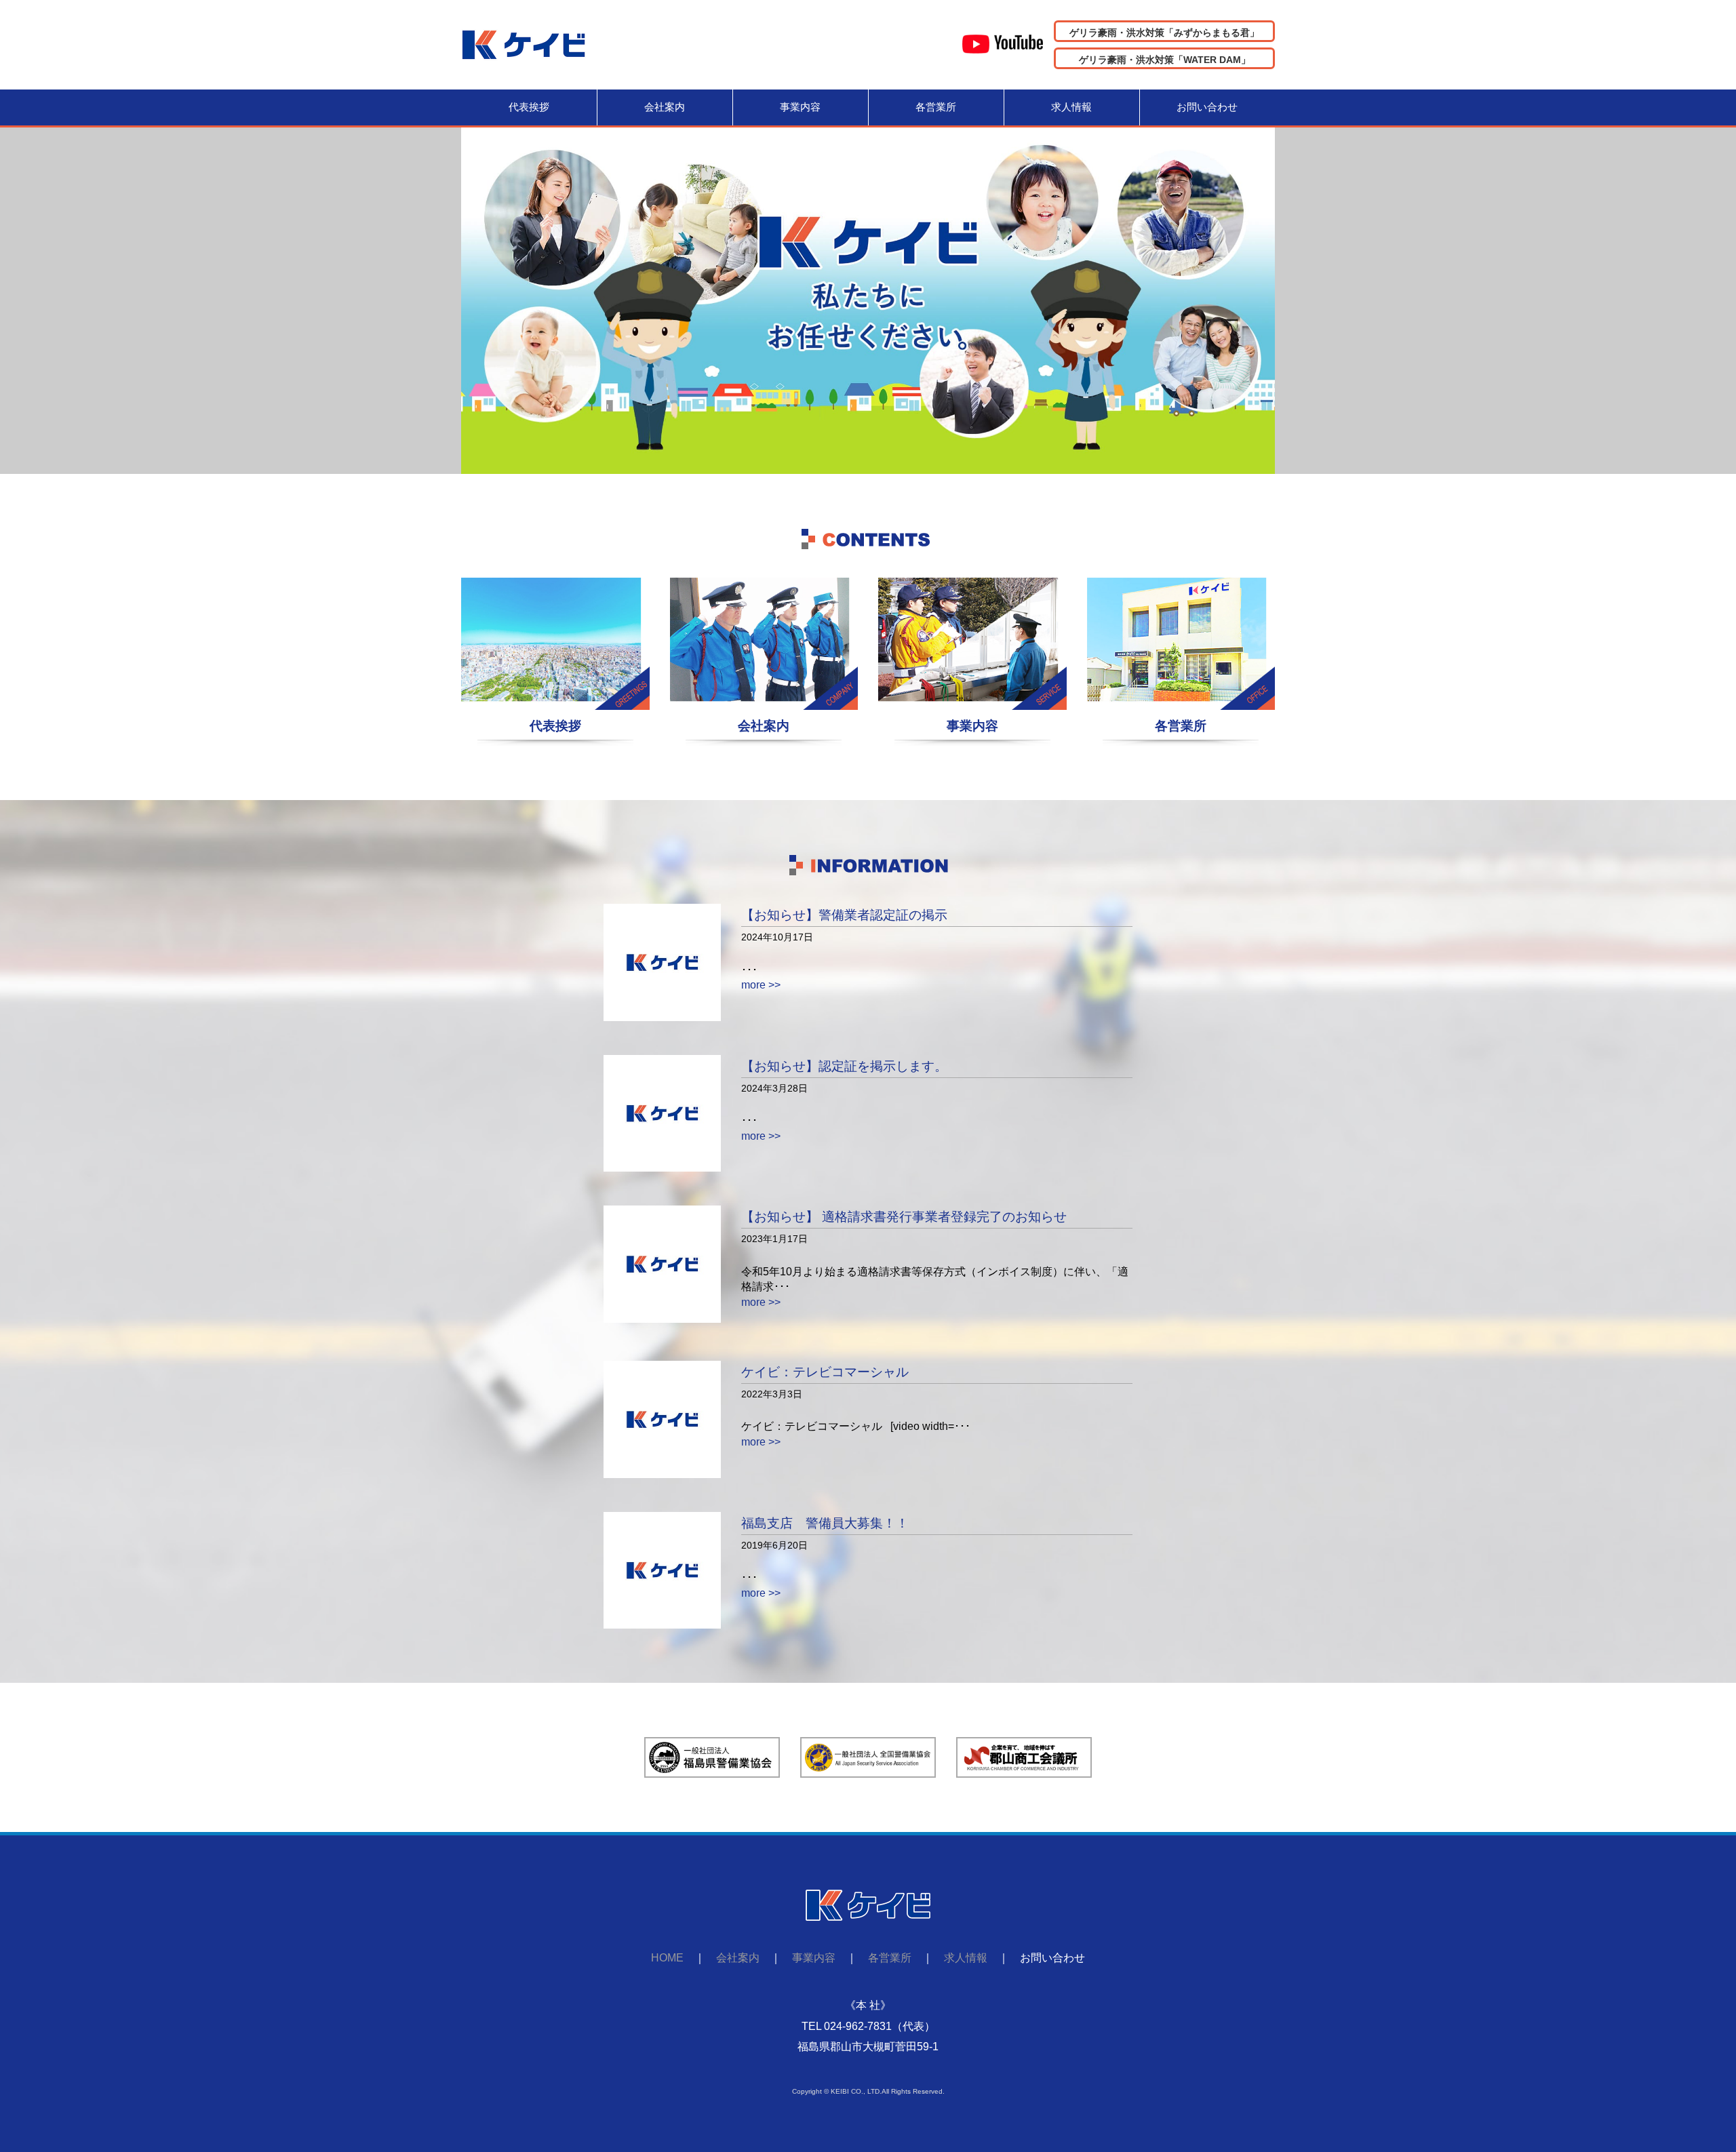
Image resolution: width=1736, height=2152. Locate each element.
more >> (761, 985)
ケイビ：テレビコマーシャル (825, 1372)
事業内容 (800, 107)
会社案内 (665, 107)
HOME (667, 1958)
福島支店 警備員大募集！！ (825, 1523)
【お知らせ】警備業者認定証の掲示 (844, 915)
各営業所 (936, 107)
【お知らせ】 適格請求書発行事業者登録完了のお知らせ (904, 1217)
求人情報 (1071, 107)
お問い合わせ (1207, 107)
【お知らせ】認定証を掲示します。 (844, 1066)
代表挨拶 (529, 107)
